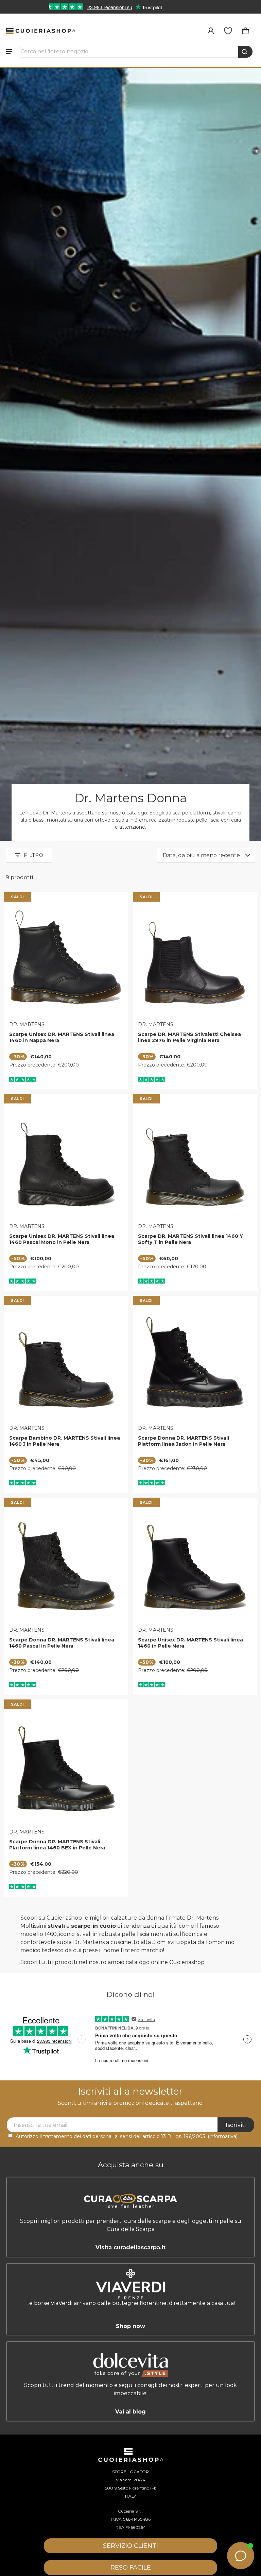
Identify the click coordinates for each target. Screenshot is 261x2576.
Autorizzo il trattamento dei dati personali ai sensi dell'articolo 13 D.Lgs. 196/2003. (127, 2136)
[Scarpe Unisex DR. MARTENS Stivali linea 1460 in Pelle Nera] (195, 1560)
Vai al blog (130, 2411)
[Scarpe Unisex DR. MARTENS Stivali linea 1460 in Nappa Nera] (66, 954)
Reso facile (131, 2568)
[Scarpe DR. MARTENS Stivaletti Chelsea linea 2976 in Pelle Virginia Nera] (195, 954)
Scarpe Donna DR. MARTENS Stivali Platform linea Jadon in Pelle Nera (184, 1441)
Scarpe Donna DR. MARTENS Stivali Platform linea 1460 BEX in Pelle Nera (57, 1845)
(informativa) (223, 2136)
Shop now (130, 2325)
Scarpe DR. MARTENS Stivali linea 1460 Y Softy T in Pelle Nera (190, 1239)
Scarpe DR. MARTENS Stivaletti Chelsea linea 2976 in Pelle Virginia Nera (189, 1037)
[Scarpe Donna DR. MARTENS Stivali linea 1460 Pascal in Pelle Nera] (66, 1560)
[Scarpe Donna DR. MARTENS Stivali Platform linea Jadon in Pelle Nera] (195, 1358)
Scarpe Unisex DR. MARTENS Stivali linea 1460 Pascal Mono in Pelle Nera (62, 1239)
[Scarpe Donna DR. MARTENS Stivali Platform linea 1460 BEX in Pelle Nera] (66, 1761)
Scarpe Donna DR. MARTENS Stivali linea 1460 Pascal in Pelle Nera (62, 1643)
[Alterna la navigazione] (9, 52)
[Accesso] (211, 31)
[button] (135, 52)
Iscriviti (236, 2125)
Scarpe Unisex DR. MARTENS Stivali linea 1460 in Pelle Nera (190, 1643)
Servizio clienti (130, 2546)
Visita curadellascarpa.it (130, 2247)
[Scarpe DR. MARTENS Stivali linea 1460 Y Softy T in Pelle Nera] (195, 1156)
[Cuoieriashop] (40, 31)
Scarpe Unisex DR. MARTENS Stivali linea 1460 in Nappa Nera (62, 1037)
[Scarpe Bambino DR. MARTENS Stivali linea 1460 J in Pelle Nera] (66, 1358)
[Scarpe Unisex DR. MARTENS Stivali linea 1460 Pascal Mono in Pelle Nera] (66, 1156)
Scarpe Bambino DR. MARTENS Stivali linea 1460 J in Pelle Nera (65, 1441)
